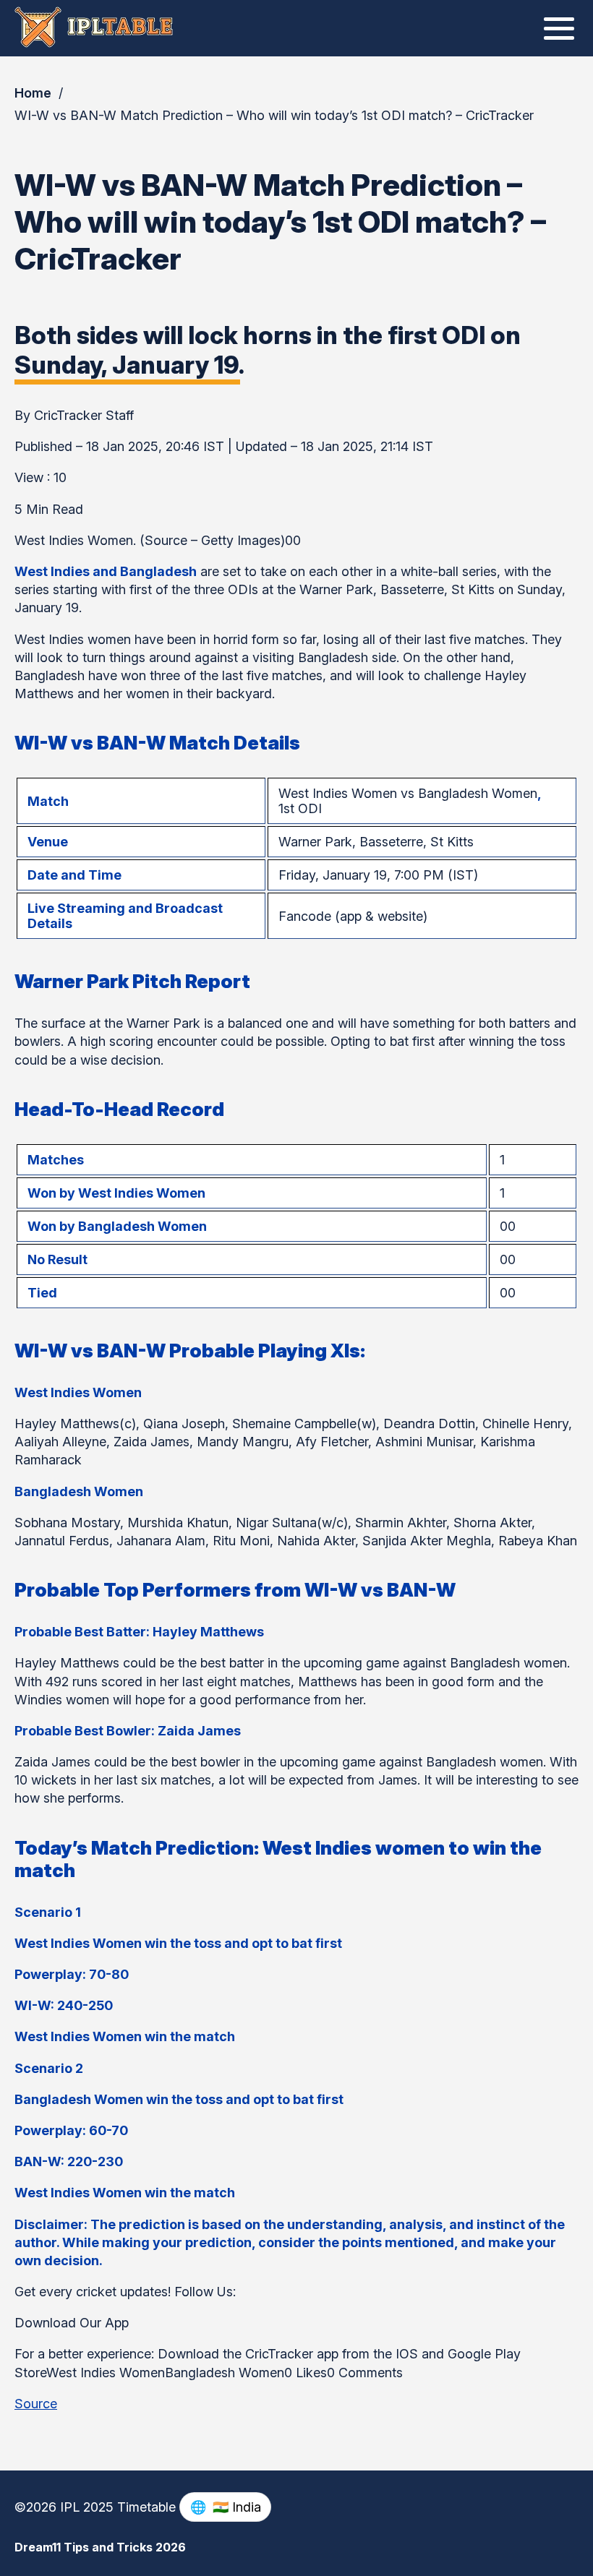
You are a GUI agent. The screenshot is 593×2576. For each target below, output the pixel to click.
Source (36, 2404)
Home (33, 93)
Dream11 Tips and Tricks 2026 (100, 2547)
